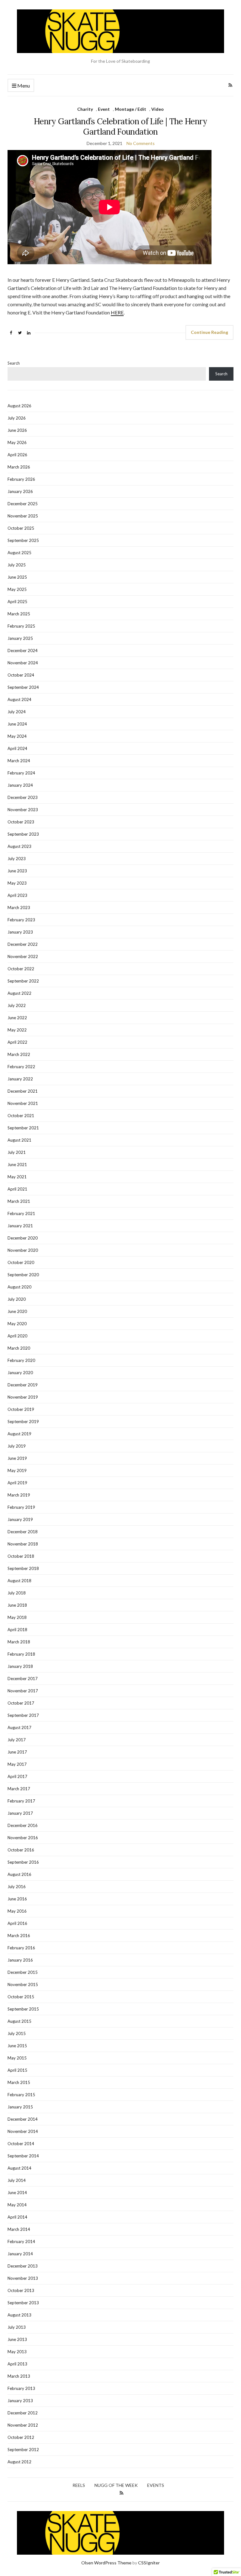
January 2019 (20, 1519)
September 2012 (23, 2450)
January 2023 (20, 932)
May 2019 (17, 1470)
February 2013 (21, 2388)
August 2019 (19, 1434)
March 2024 (19, 761)
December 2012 (23, 2413)
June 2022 (17, 1018)
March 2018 (19, 1642)
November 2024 (23, 663)
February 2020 (21, 1360)
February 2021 (21, 1213)
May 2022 (17, 1030)
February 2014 (21, 2241)
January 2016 (20, 1960)
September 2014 (23, 2156)
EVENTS (156, 2485)
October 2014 (21, 2144)
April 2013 (17, 2364)
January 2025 (20, 638)
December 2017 (23, 1679)
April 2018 (17, 1630)
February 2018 (21, 1654)
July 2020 (17, 1299)
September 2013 (23, 2303)
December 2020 (23, 1238)
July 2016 (17, 1887)
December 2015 (23, 1972)
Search (14, 363)
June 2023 (17, 871)
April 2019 (17, 1483)
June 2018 (17, 1605)
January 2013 (20, 2401)
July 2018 (17, 1593)
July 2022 (17, 1005)
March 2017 (19, 1789)
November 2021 (23, 1103)
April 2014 (17, 2217)
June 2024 (17, 724)
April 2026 (17, 455)
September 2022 (23, 981)
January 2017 (20, 1813)
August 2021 (19, 1140)
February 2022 (21, 1067)
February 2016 (21, 1948)
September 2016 (23, 1862)
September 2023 (23, 834)
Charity (85, 109)
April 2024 (17, 748)
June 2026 (17, 430)
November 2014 (23, 2131)
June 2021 (17, 1165)
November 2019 (23, 1397)
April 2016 (17, 1923)
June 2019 (17, 1458)
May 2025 (17, 589)
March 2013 (19, 2376)
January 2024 (20, 785)
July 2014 (17, 2180)
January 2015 (20, 2107)
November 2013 (23, 2278)
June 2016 (17, 1899)
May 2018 (17, 1617)
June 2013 (17, 2339)
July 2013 (17, 2327)
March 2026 (19, 467)
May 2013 (17, 2352)
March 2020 (19, 1348)
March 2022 (19, 1054)
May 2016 (17, 1911)
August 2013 (19, 2315)
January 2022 (20, 1079)
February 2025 (21, 626)
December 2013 (23, 2266)
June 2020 (17, 1311)
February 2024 (21, 773)
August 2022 (19, 993)
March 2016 (19, 1936)
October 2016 (21, 1850)
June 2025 (17, 577)
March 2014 (19, 2229)
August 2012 (19, 2462)
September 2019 (23, 1422)
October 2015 (21, 1997)
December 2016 (23, 1825)
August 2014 (19, 2168)
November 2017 (23, 1691)
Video (158, 109)
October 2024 (21, 675)
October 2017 (21, 1703)
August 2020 (19, 1287)
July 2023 (17, 859)
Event (104, 109)
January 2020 (20, 1373)
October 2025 (21, 528)
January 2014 (20, 2254)
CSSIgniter (149, 2563)
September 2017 (23, 1715)
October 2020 (21, 1262)
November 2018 (23, 1544)
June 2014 (17, 2193)
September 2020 (23, 1275)
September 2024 (23, 687)
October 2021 (21, 1116)
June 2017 (17, 1752)
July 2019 (17, 1446)
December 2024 (23, 651)
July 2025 (17, 565)
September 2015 (23, 2009)
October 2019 (21, 1409)
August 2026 (19, 406)
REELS (79, 2485)
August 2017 (19, 1727)
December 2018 (23, 1532)
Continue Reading (209, 332)
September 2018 (23, 1568)
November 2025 (23, 516)
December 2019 (23, 1385)
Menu (23, 86)
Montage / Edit (131, 109)
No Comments (141, 143)
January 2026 (20, 491)
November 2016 (23, 1838)
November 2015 (23, 1984)
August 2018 (19, 1581)
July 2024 (17, 712)
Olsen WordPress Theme (106, 2563)
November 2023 (23, 810)
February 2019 (21, 1507)
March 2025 (19, 614)
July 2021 (17, 1152)
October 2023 (21, 822)
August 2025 (19, 553)
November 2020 (23, 1250)
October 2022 (21, 969)
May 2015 (17, 2058)
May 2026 (17, 442)
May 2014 (17, 2205)
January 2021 (20, 1226)
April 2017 (17, 1776)
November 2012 (23, 2425)
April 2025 (17, 602)
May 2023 (17, 883)
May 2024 (17, 736)
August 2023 (19, 846)
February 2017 (21, 1801)
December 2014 (23, 2119)
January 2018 (20, 1666)
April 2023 (17, 895)
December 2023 (23, 797)
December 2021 (23, 1091)
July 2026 (17, 418)
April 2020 (17, 1336)
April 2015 (17, 2070)
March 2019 (19, 1495)
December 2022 (23, 944)
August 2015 (19, 2021)
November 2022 (23, 956)
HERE (117, 312)
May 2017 (17, 1764)
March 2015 (19, 2082)
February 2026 (21, 479)
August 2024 (19, 699)
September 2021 (23, 1128)
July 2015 (17, 2033)
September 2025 (23, 540)
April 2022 (17, 1042)
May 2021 (17, 1177)
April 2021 (17, 1189)
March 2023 (19, 908)
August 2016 (19, 1874)
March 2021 (19, 1201)
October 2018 (21, 1556)
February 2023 (21, 920)
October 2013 (21, 2290)
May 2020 (17, 1324)
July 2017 (17, 1740)
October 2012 (21, 2437)
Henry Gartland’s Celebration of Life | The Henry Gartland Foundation (120, 126)
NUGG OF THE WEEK (116, 2485)
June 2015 (17, 2046)
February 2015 (21, 2095)
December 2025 (23, 504)
